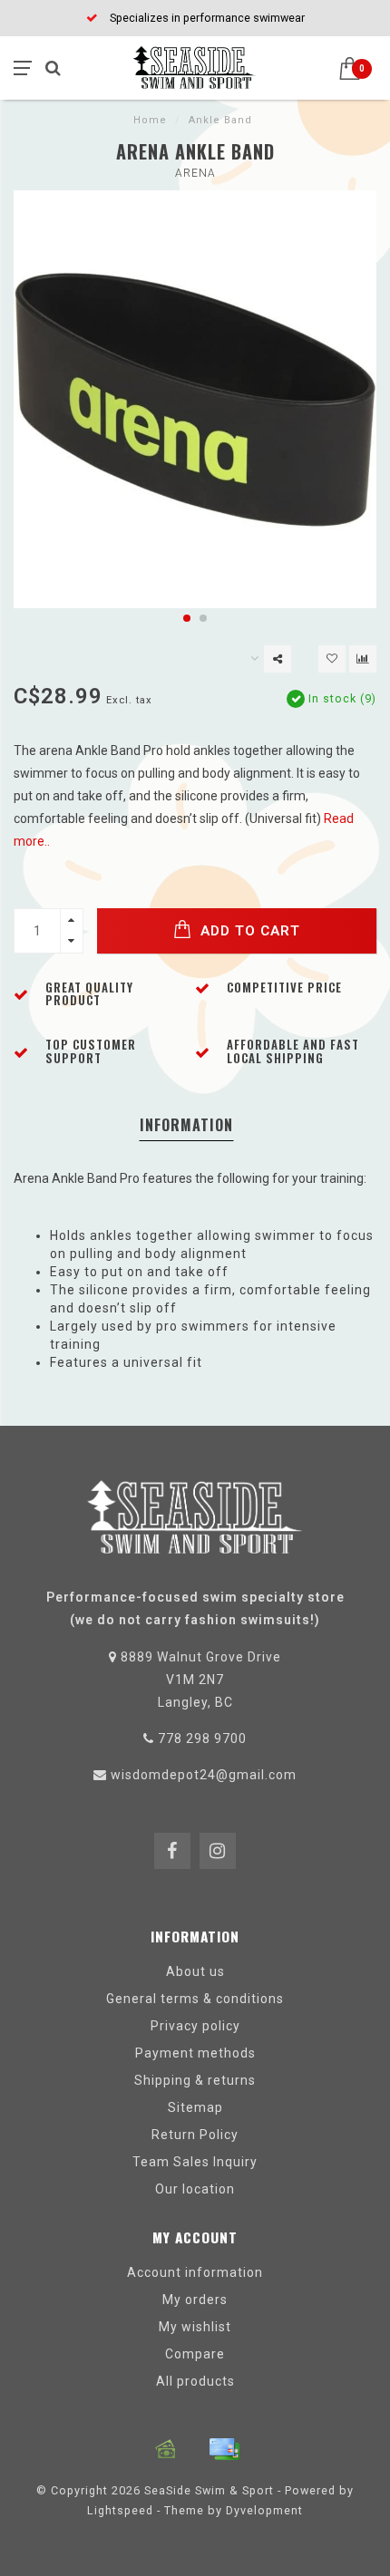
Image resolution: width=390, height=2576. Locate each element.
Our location (195, 2189)
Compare (195, 2354)
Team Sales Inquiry (195, 2162)
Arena (195, 173)
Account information (195, 2272)
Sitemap (195, 2107)
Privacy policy (195, 2026)
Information (186, 1125)
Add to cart (248, 931)
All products (195, 2381)
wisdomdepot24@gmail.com (204, 1775)
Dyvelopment (264, 2510)
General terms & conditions (195, 1999)
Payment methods (195, 2053)
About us (195, 1971)
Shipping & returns (195, 2080)
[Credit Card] (224, 2449)
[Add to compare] (363, 659)
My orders (195, 2300)
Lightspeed (120, 2510)
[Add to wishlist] (332, 659)
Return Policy (195, 2135)
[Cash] (166, 2449)
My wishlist (195, 2327)
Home (150, 120)
